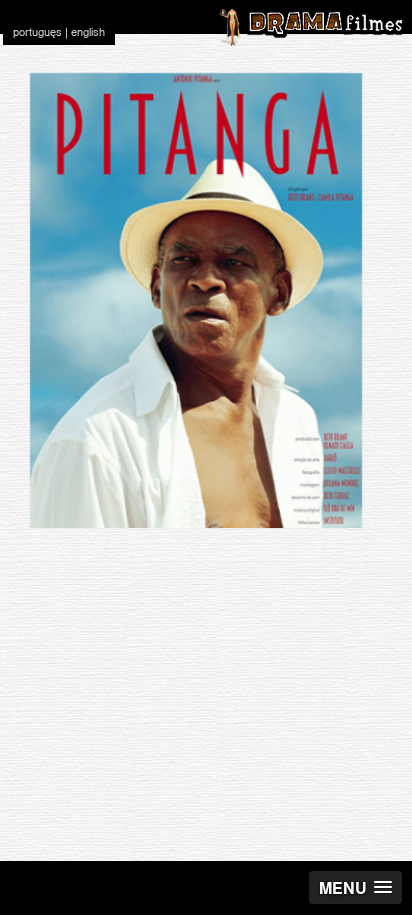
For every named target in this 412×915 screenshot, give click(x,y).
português (37, 32)
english (88, 32)
